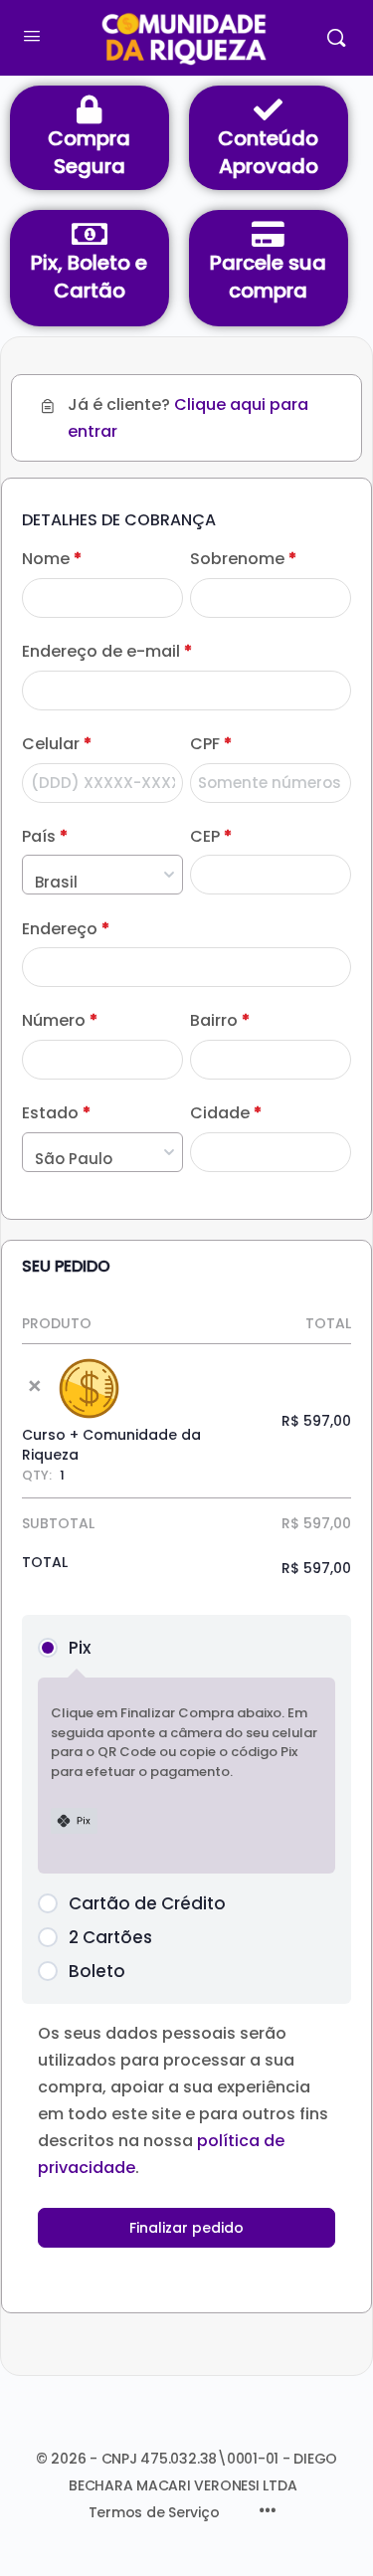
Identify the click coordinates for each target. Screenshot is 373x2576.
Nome (52, 559)
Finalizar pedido (186, 2228)
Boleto (97, 1971)
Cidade (226, 1113)
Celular (57, 744)
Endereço (66, 929)
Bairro (220, 1021)
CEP (211, 837)
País (45, 837)
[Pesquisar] (336, 38)
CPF (211, 744)
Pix (80, 1648)
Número (60, 1021)
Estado (56, 1113)
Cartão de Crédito (147, 1903)
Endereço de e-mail (107, 652)
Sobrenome (243, 559)
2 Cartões (110, 1937)
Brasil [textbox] (56, 882)
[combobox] (102, 875)
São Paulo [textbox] (74, 1159)
